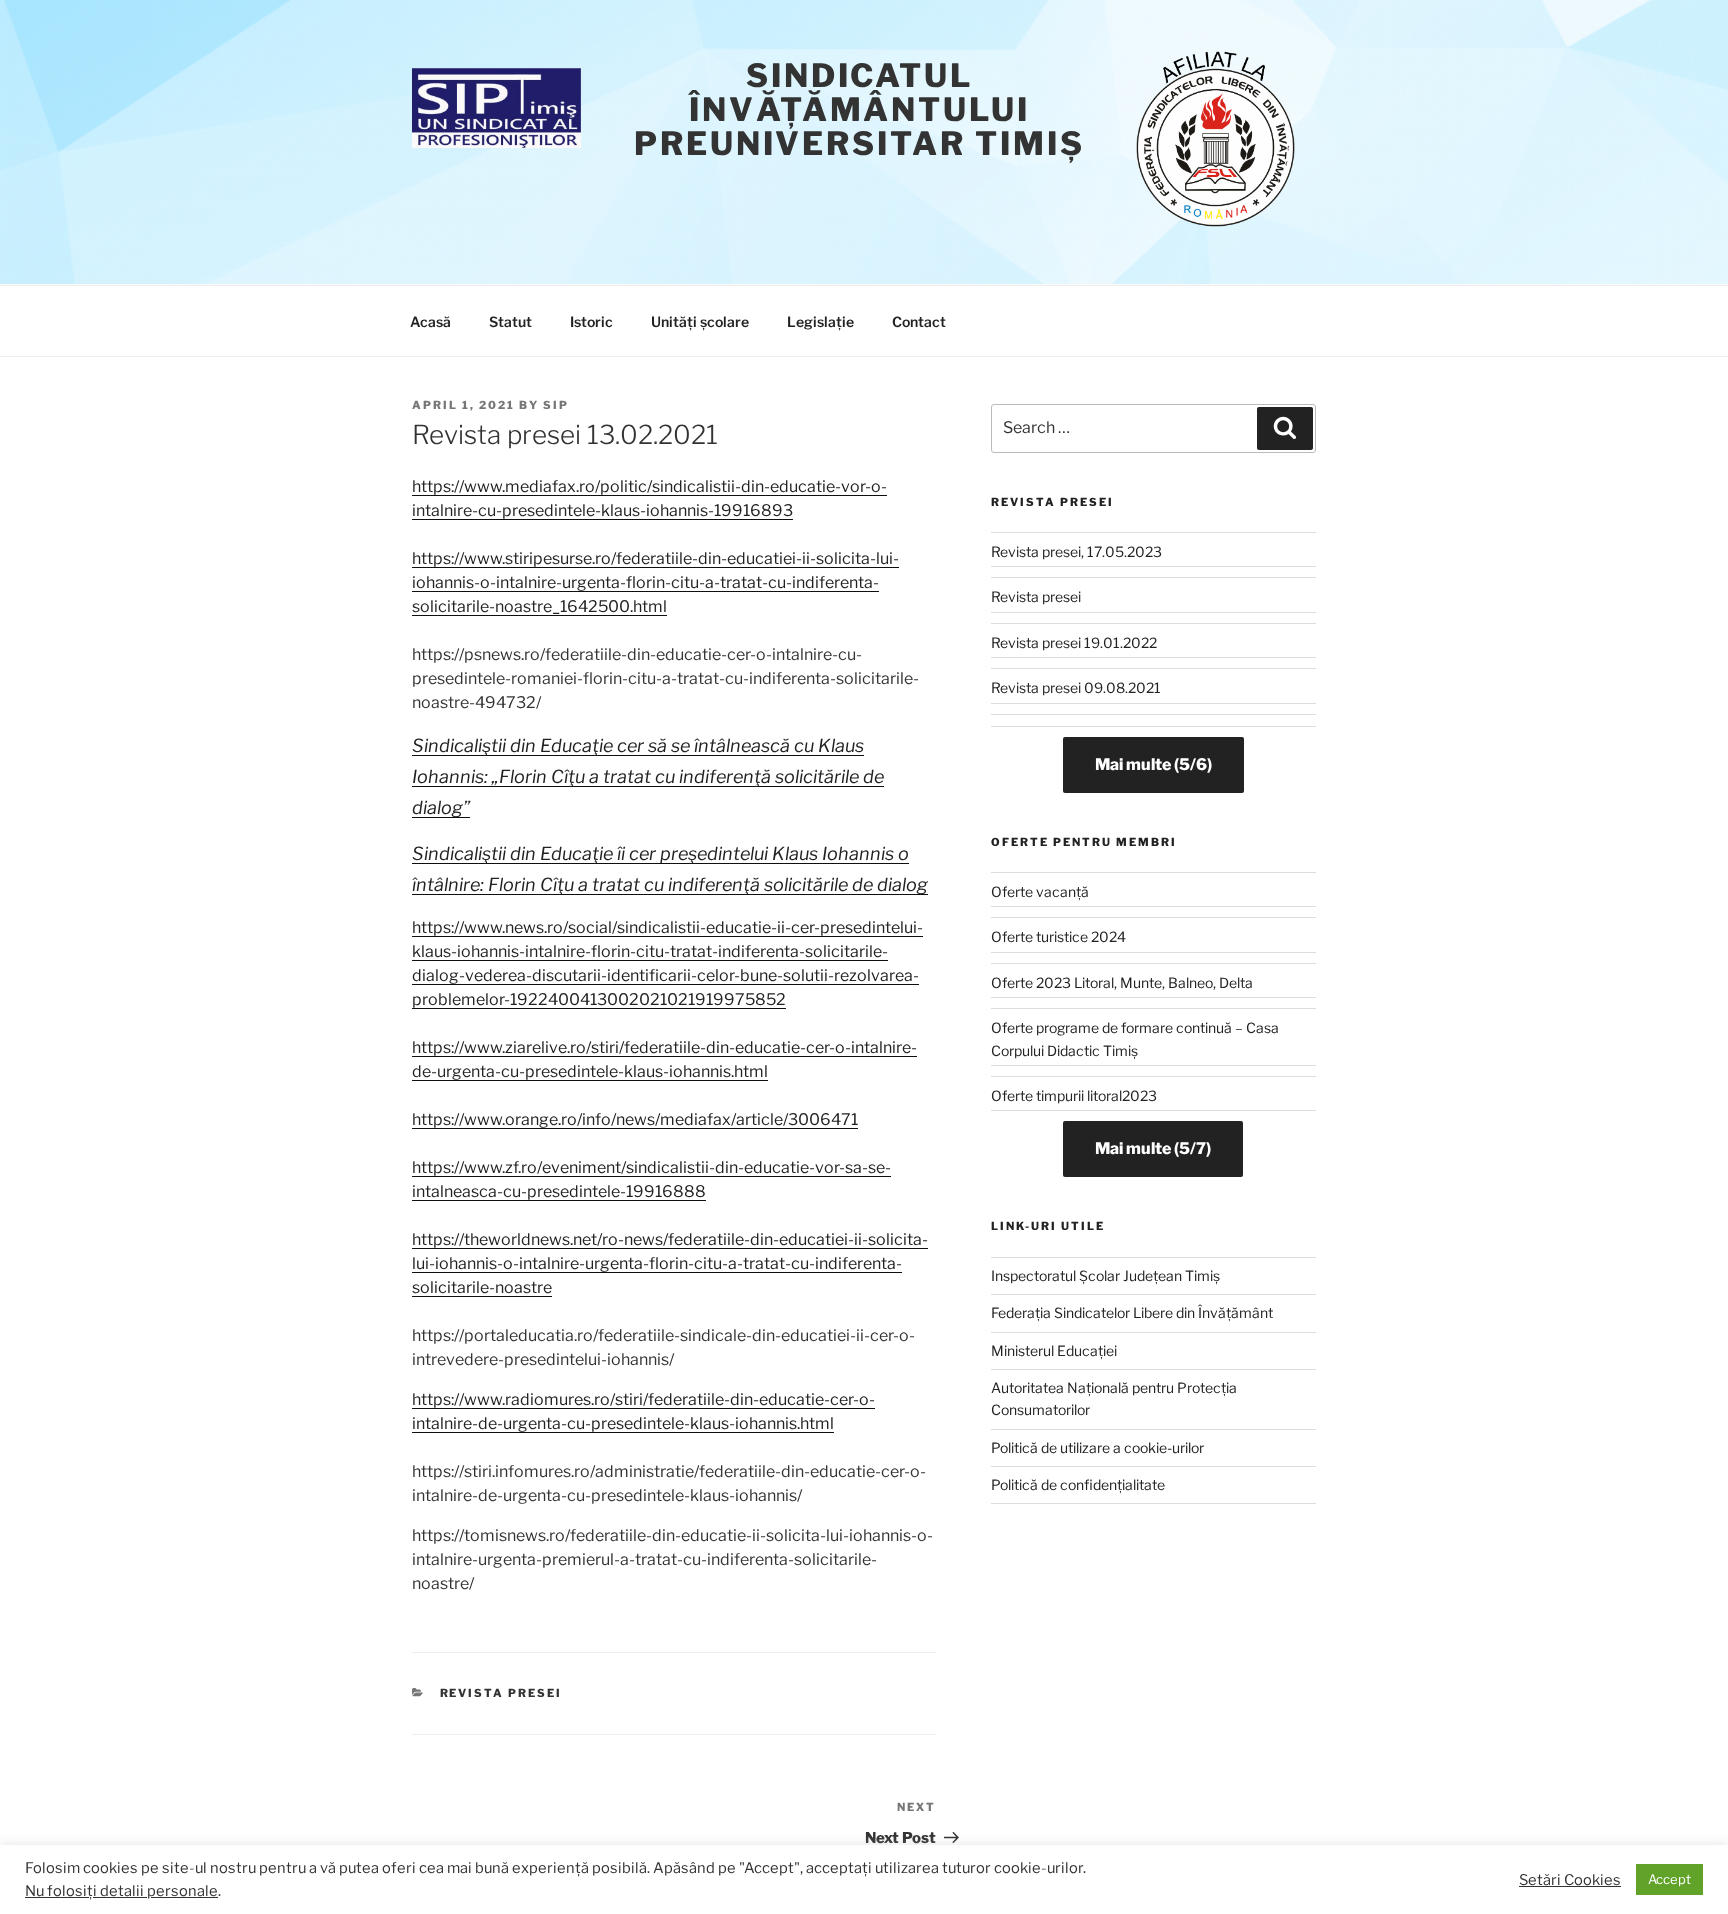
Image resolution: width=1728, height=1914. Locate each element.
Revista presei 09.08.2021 (1076, 687)
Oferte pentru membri (1084, 842)
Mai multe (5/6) (1153, 764)
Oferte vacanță (1040, 891)
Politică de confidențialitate (1078, 1484)
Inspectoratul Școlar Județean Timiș (1105, 1275)
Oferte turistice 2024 (1058, 936)
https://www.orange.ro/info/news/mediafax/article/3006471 (635, 1119)
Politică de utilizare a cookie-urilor (1097, 1447)
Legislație (820, 321)
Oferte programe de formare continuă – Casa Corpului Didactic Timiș (1135, 1038)
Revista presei (501, 1693)
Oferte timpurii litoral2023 (1074, 1095)
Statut (510, 321)
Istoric (591, 321)
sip (556, 405)
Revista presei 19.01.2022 (1074, 642)
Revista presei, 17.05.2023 (1076, 551)
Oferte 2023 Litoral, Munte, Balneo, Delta (1122, 982)
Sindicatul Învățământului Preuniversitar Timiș (859, 109)
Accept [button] (1669, 1879)
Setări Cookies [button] (1570, 1880)
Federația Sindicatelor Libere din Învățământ (1132, 1312)
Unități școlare (700, 321)
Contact (919, 321)
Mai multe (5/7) (1153, 1148)
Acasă (430, 321)
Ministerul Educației (1054, 1350)
